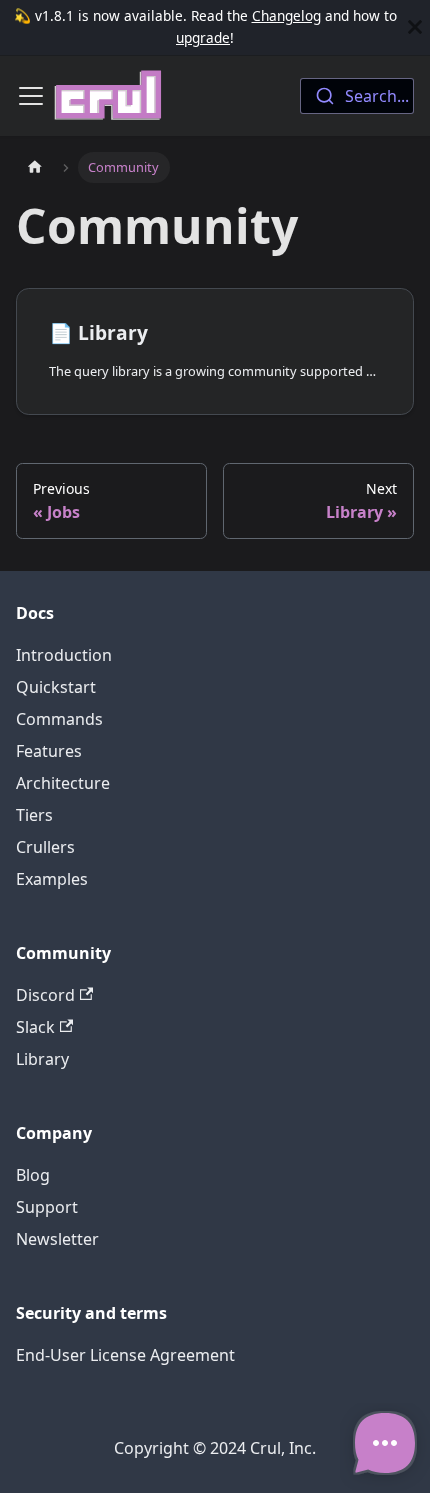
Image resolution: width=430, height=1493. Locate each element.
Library (42, 1059)
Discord (45, 995)
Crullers (45, 847)
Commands (59, 719)
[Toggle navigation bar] (31, 96)
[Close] (415, 27)
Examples (52, 879)
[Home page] (35, 167)
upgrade (203, 37)
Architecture (63, 783)
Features (49, 751)
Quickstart (56, 687)
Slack (35, 1027)
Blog (33, 1175)
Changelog (286, 15)
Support (47, 1207)
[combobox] (357, 96)
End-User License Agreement (125, 1355)
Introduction (64, 655)
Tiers (34, 815)
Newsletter (57, 1239)
